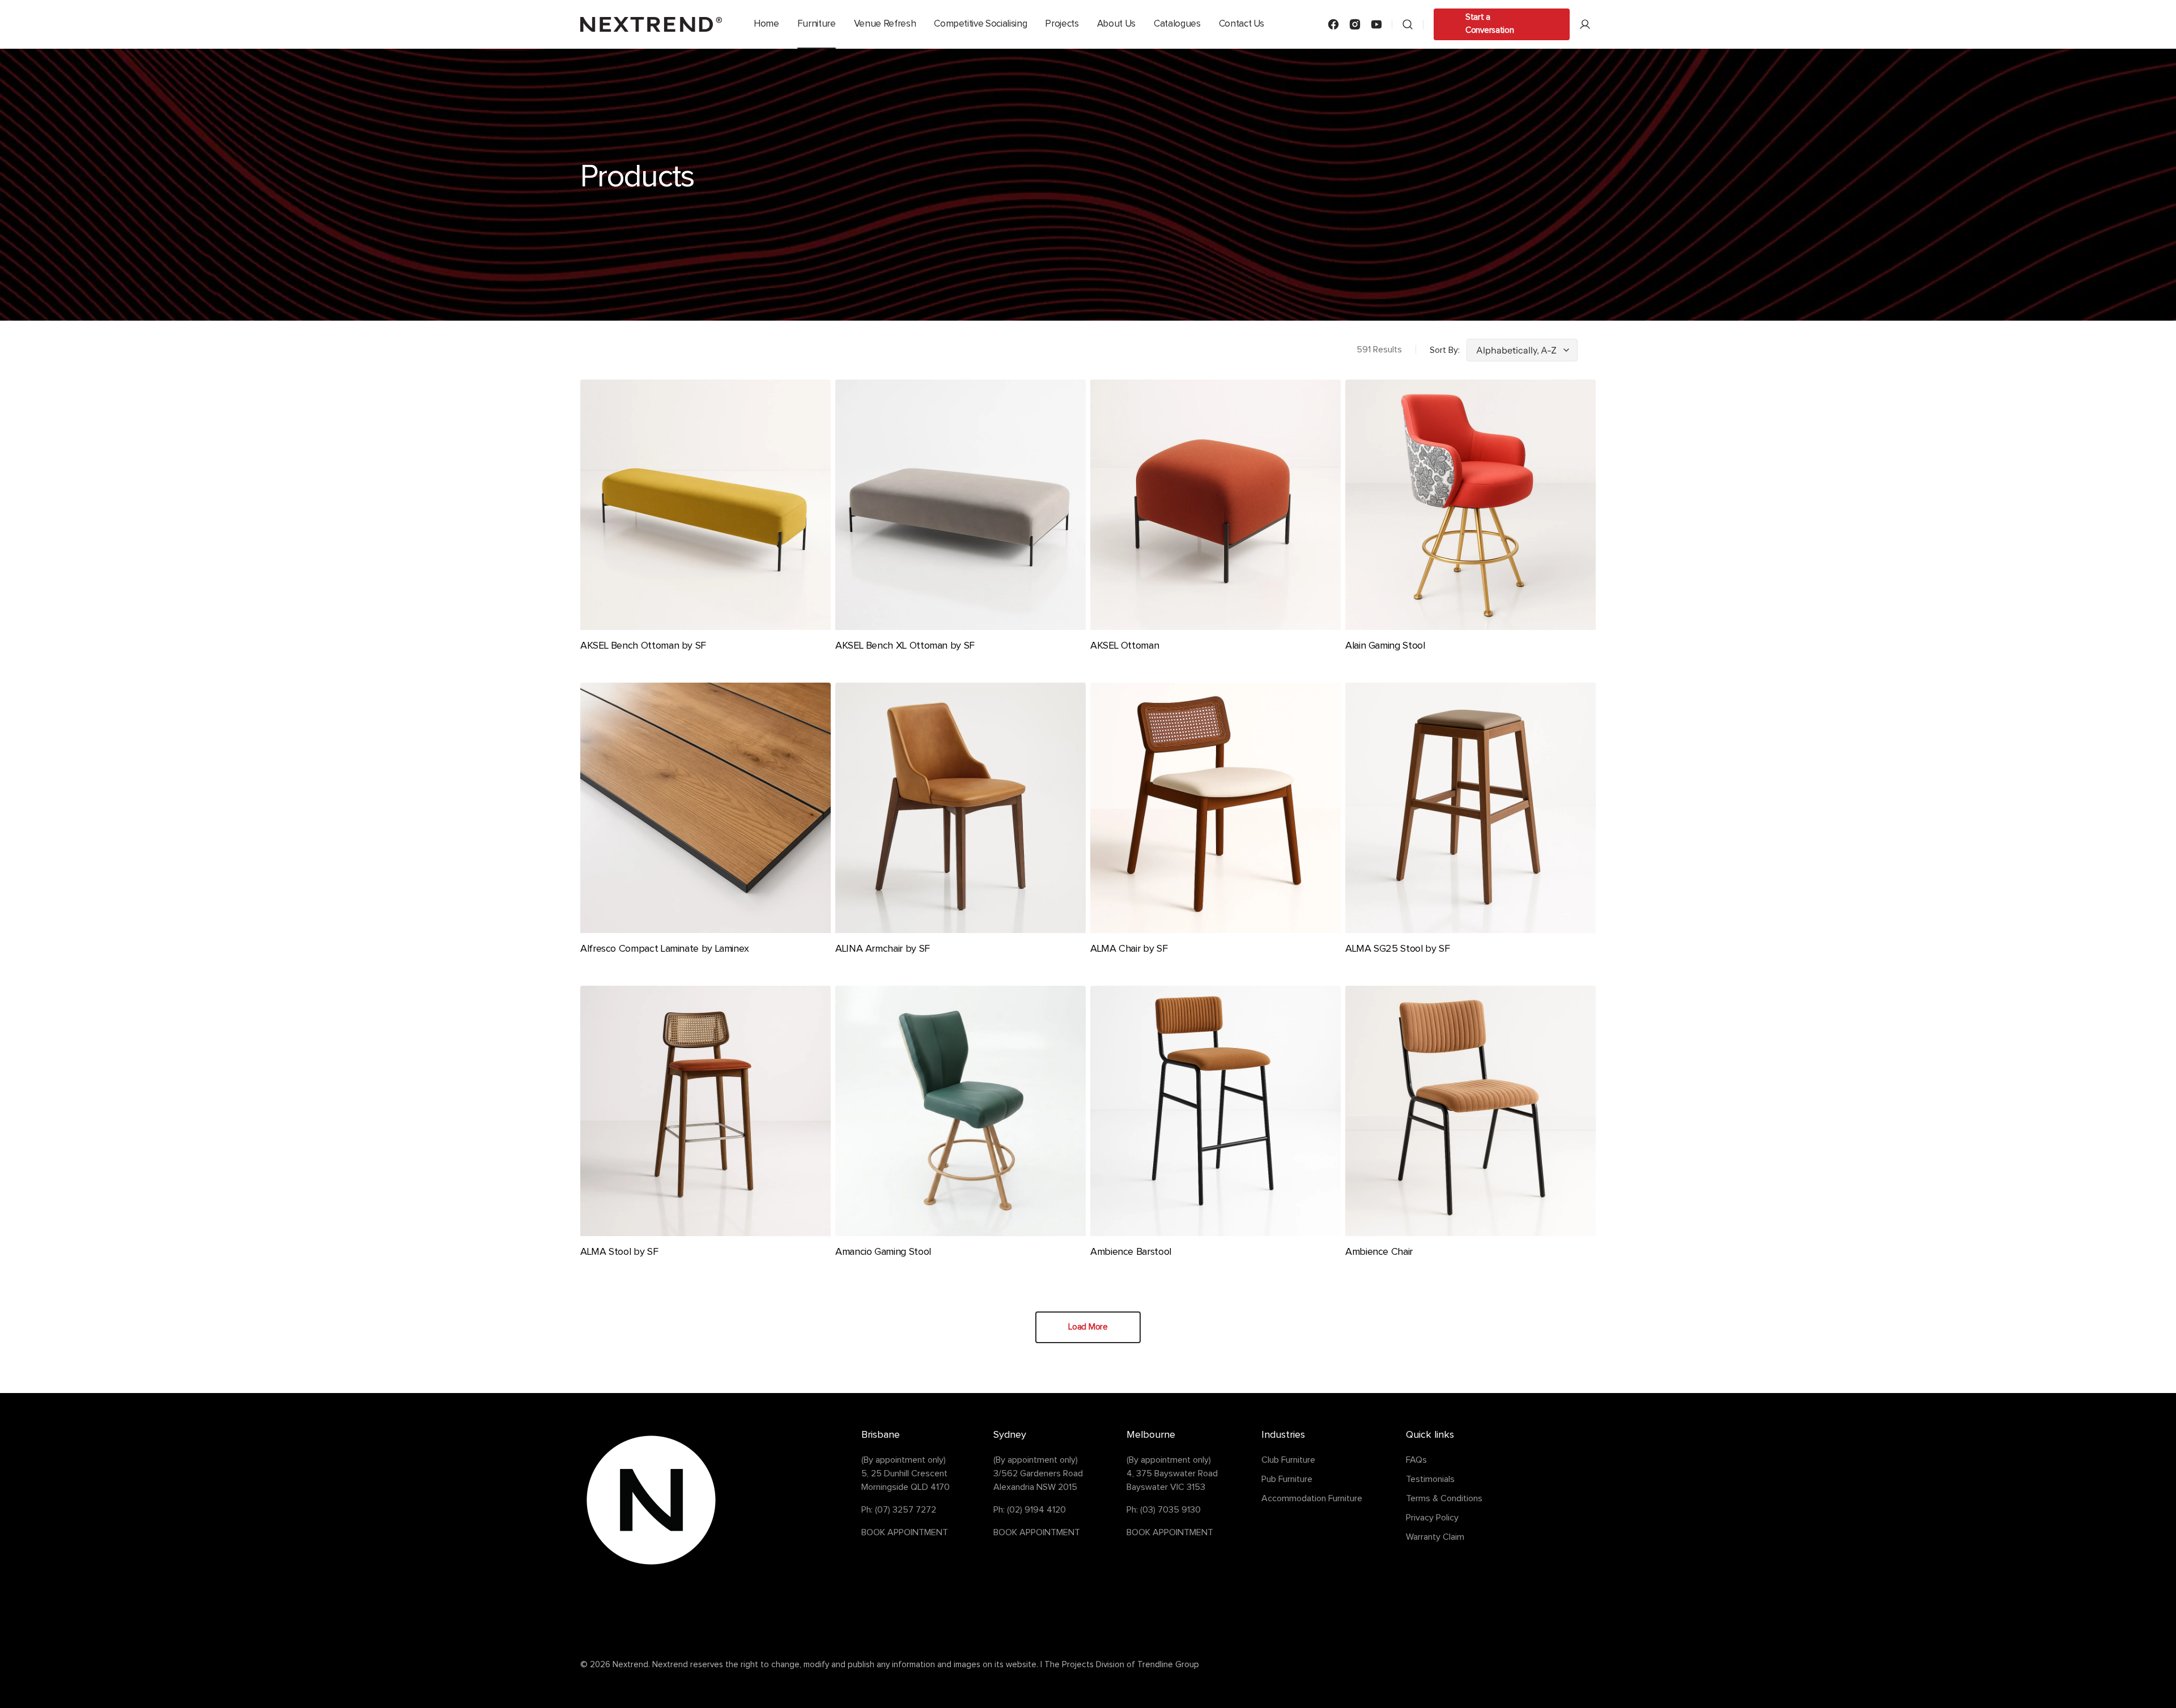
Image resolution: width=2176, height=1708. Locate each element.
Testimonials (1430, 1479)
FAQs (1416, 1460)
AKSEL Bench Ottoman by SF (643, 646)
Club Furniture (1288, 1460)
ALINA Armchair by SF (883, 949)
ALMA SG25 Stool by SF (1397, 949)
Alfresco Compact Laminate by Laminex (665, 949)
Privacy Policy (1432, 1518)
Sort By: (1445, 350)
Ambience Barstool (1131, 1252)
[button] (1408, 24)
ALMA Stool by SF (619, 1252)
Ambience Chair (1379, 1252)
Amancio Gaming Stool (883, 1252)
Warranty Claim (1435, 1537)
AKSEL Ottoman (1125, 646)
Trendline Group (1168, 1665)
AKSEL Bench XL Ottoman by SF (905, 646)
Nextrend (630, 1665)
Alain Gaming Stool (1385, 646)
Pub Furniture (1287, 1479)
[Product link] (705, 524)
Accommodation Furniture (1312, 1498)
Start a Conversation (1489, 24)
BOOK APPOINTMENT (905, 1532)
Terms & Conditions (1444, 1498)
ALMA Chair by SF (1129, 949)
